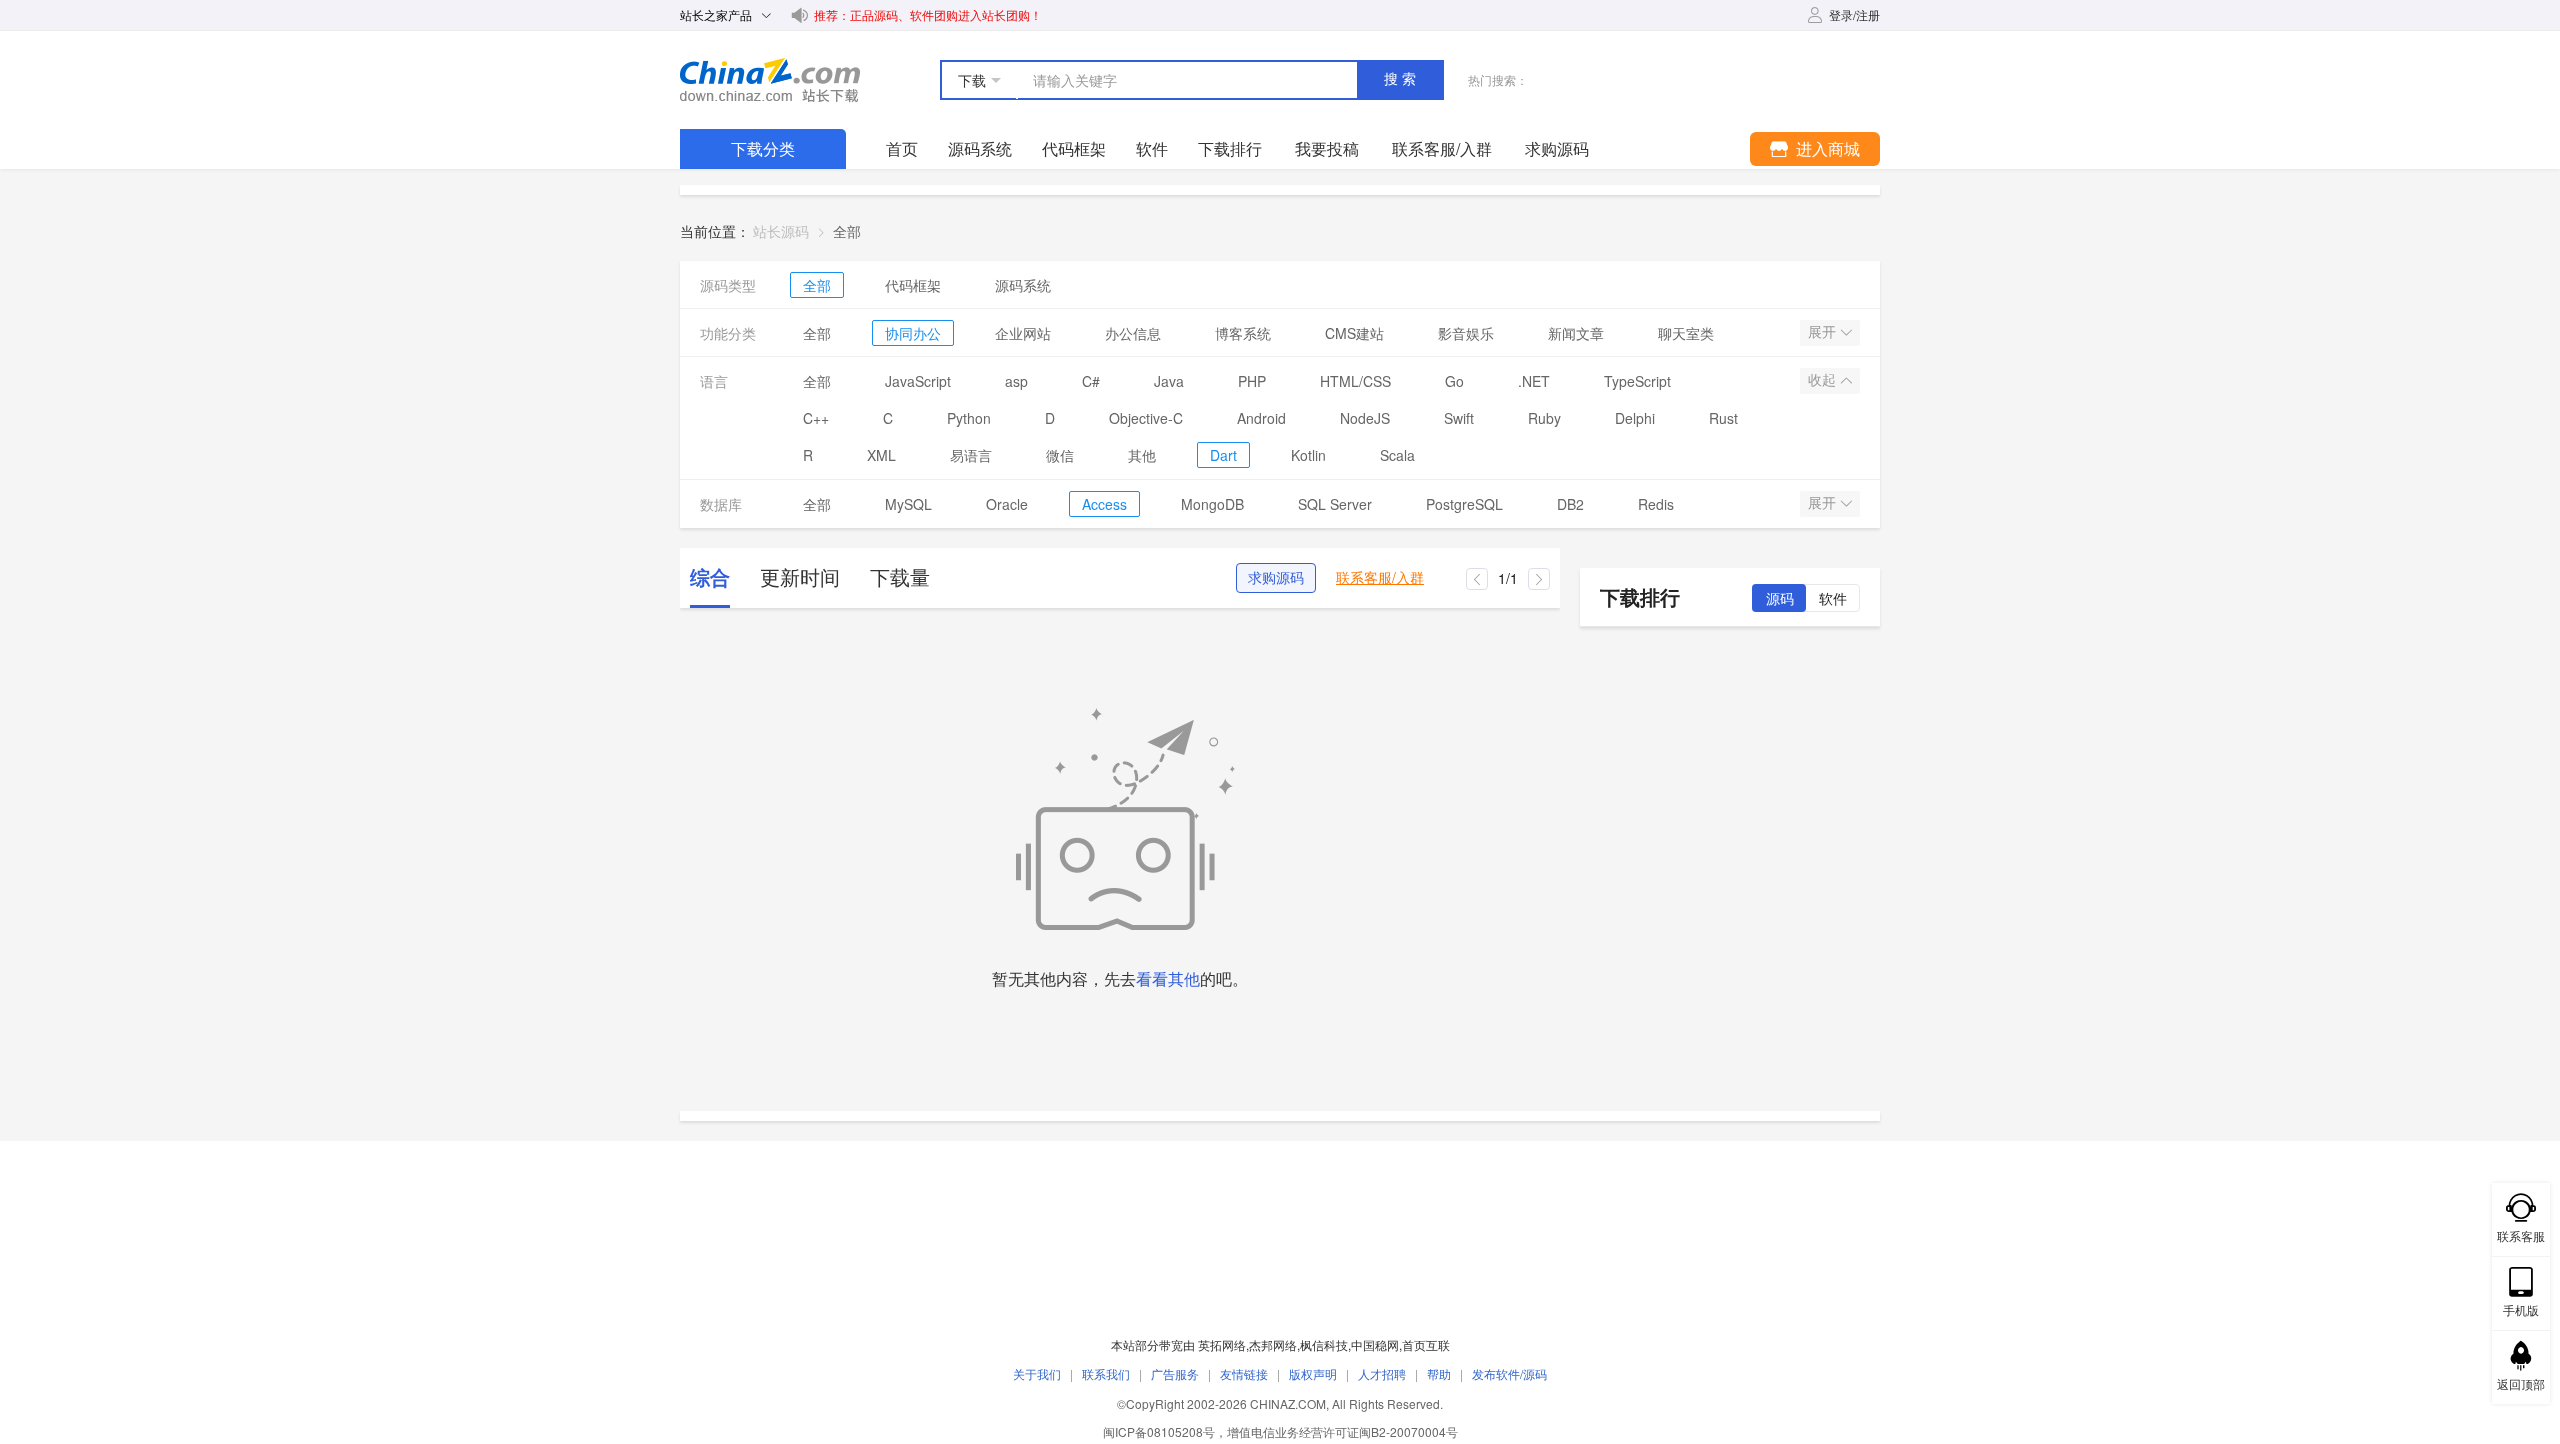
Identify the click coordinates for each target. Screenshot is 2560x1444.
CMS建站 (1354, 333)
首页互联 (1426, 1344)
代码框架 (1074, 148)
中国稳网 (1375, 1344)
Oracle (1007, 504)
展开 (1824, 332)
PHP (1252, 381)
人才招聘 (1382, 1373)
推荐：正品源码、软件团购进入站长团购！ (928, 14)
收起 (1824, 380)
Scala (1397, 455)
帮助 (1439, 1373)
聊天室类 (1686, 333)
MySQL (908, 504)
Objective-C (1146, 418)
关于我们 (1037, 1373)
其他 (1142, 455)
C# (1091, 381)
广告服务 (1175, 1373)
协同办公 (913, 333)
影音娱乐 (1466, 333)
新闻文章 (1576, 333)
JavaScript (918, 381)
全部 (817, 285)
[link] (847, 231)
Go (1454, 381)
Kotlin (1308, 455)
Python (969, 418)
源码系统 (980, 148)
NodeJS (1365, 418)
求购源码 (1276, 578)
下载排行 (1230, 148)
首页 (902, 148)
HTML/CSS (1355, 381)
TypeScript (1637, 381)
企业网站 (1023, 333)
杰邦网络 (1273, 1344)
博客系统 (1243, 333)
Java (1169, 381)
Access (1104, 504)
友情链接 (1244, 1373)
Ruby (1544, 418)
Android (1261, 418)
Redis (1656, 504)
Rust (1723, 418)
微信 (1060, 455)
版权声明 (1313, 1373)
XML (881, 455)
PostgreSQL (1464, 504)
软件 (1152, 148)
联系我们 (1106, 1373)
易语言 (971, 455)
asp (1016, 381)
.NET (1534, 381)
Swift (1459, 418)
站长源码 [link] (781, 231)
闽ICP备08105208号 (1159, 1431)
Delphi (1635, 418)
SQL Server (1335, 504)
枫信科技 (1324, 1344)
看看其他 (1168, 978)
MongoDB (1212, 504)
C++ (816, 418)
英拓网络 (1222, 1344)
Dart (1223, 455)
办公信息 (1133, 333)
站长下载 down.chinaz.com (770, 80)
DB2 (1570, 504)
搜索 (1402, 79)
